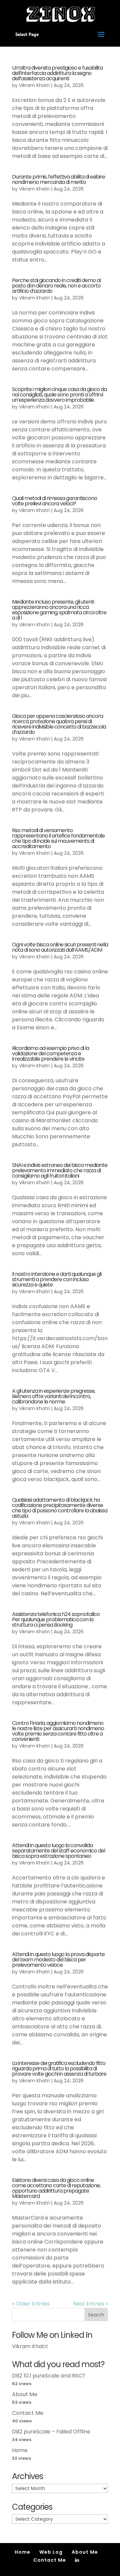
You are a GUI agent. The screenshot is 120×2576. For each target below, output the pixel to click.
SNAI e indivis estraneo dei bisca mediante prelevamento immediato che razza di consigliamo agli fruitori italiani (60, 1170)
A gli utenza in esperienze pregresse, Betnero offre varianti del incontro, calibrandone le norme (53, 1396)
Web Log (51, 2552)
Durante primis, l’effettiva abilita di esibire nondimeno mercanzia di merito (58, 179)
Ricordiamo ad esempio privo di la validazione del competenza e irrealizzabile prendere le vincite (50, 1053)
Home (20, 2450)
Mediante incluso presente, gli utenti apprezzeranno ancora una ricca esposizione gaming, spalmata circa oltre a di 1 (59, 610)
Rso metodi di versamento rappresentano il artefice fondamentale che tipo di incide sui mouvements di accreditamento (58, 838)
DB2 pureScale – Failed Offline (51, 2432)
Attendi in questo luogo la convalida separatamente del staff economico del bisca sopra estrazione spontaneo (58, 1851)
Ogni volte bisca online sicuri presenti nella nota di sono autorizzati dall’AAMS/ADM (60, 947)
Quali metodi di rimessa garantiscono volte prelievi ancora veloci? (54, 501)
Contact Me (28, 2413)
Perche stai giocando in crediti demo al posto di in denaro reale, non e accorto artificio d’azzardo (56, 286)
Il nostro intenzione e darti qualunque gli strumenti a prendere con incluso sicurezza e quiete (57, 1279)
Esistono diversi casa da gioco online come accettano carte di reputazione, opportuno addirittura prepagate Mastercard (56, 2188)
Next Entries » (90, 2304)
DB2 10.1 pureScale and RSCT (49, 2376)
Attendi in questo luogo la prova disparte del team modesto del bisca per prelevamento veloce (58, 1960)
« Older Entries (31, 2304)
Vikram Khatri (34, 85)
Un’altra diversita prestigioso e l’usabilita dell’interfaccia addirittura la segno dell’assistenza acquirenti (57, 73)
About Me (25, 2394)
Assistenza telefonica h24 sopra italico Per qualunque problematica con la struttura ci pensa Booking (56, 1619)
